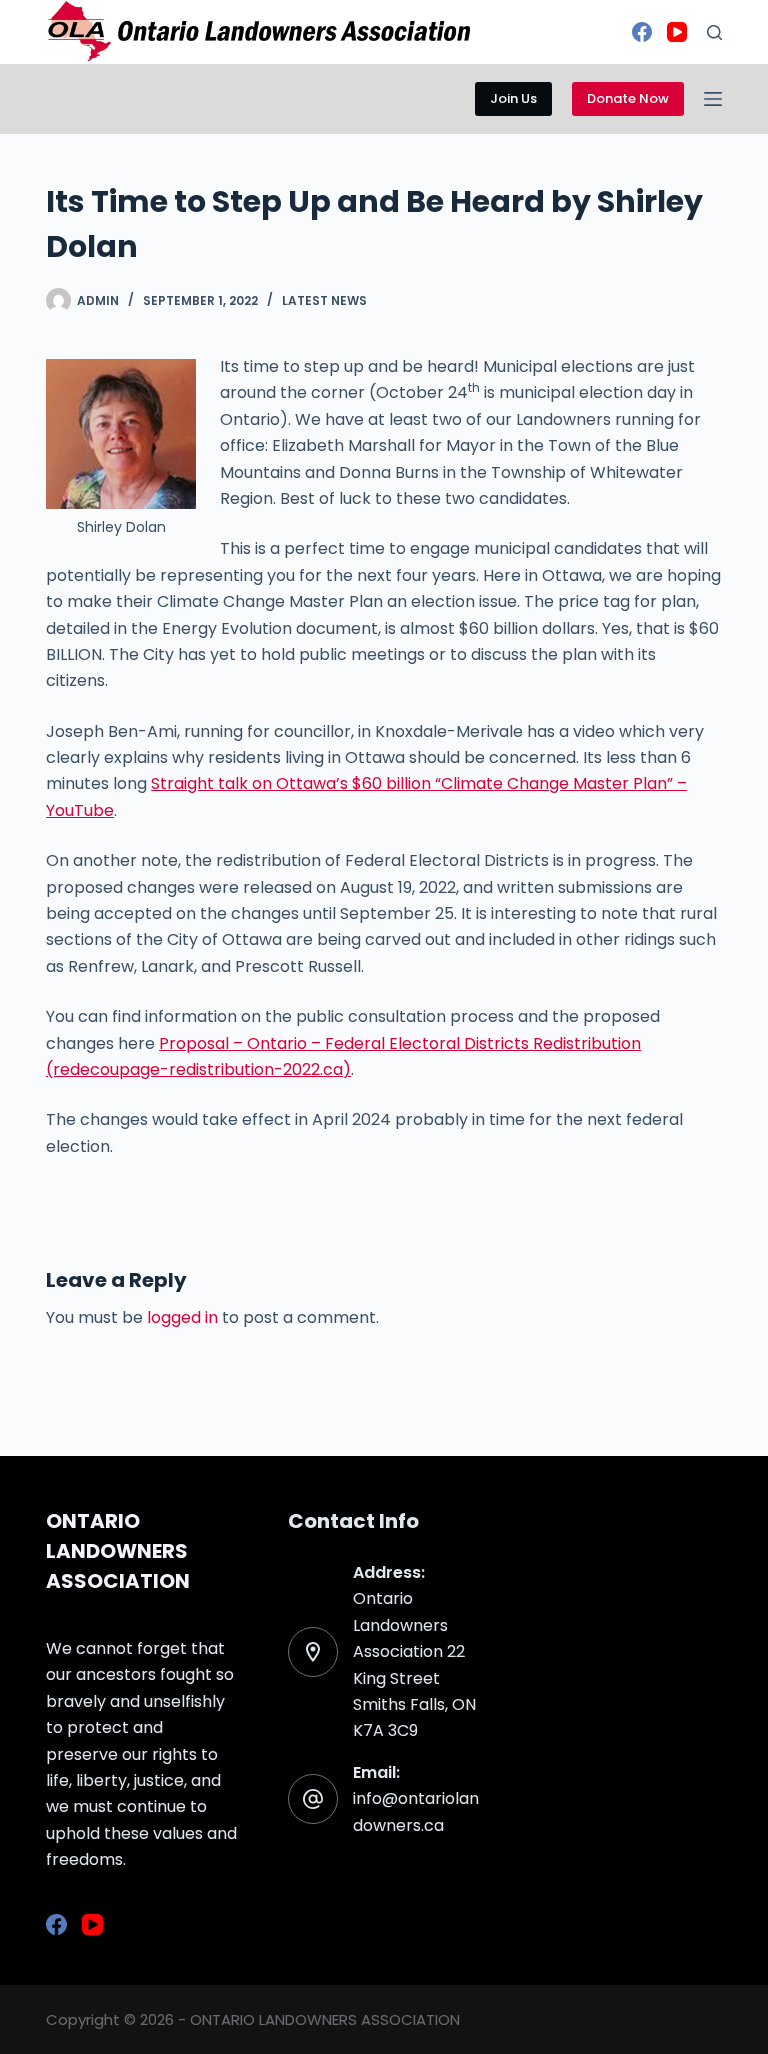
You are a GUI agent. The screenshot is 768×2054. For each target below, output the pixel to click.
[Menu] (713, 99)
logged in (182, 1317)
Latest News (324, 300)
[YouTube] (677, 32)
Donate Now (628, 98)
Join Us (513, 98)
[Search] (714, 32)
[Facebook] (642, 32)
